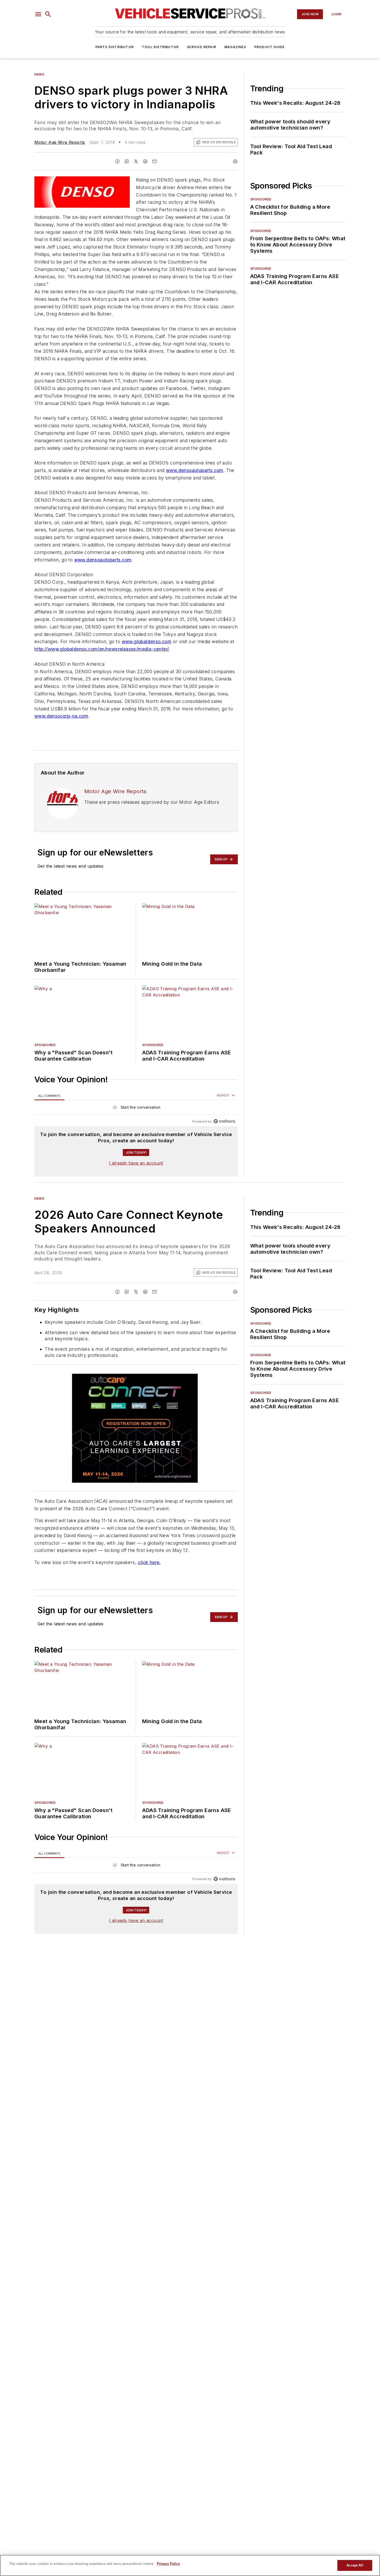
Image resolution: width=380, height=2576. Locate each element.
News (39, 74)
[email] (155, 161)
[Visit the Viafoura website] (224, 1121)
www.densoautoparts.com (195, 470)
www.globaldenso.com (147, 641)
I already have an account (136, 1163)
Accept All (355, 2565)
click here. (149, 1562)
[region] (136, 1109)
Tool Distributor (160, 47)
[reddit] (145, 161)
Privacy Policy (168, 2564)
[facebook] (117, 161)
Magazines (235, 47)
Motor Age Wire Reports (60, 142)
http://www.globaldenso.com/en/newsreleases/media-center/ (102, 649)
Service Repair (202, 47)
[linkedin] (127, 161)
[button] (38, 14)
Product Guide (270, 47)
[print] (235, 161)
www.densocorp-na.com (61, 716)
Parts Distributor (115, 47)
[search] (48, 14)
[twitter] (136, 161)
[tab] (49, 1096)
